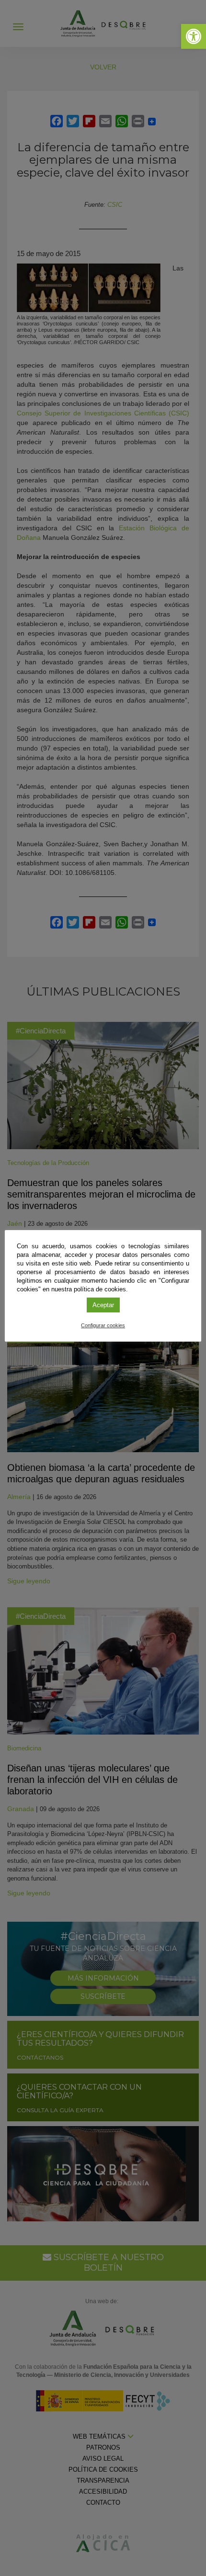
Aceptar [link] (103, 1305)
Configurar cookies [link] (103, 1325)
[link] (194, 36)
